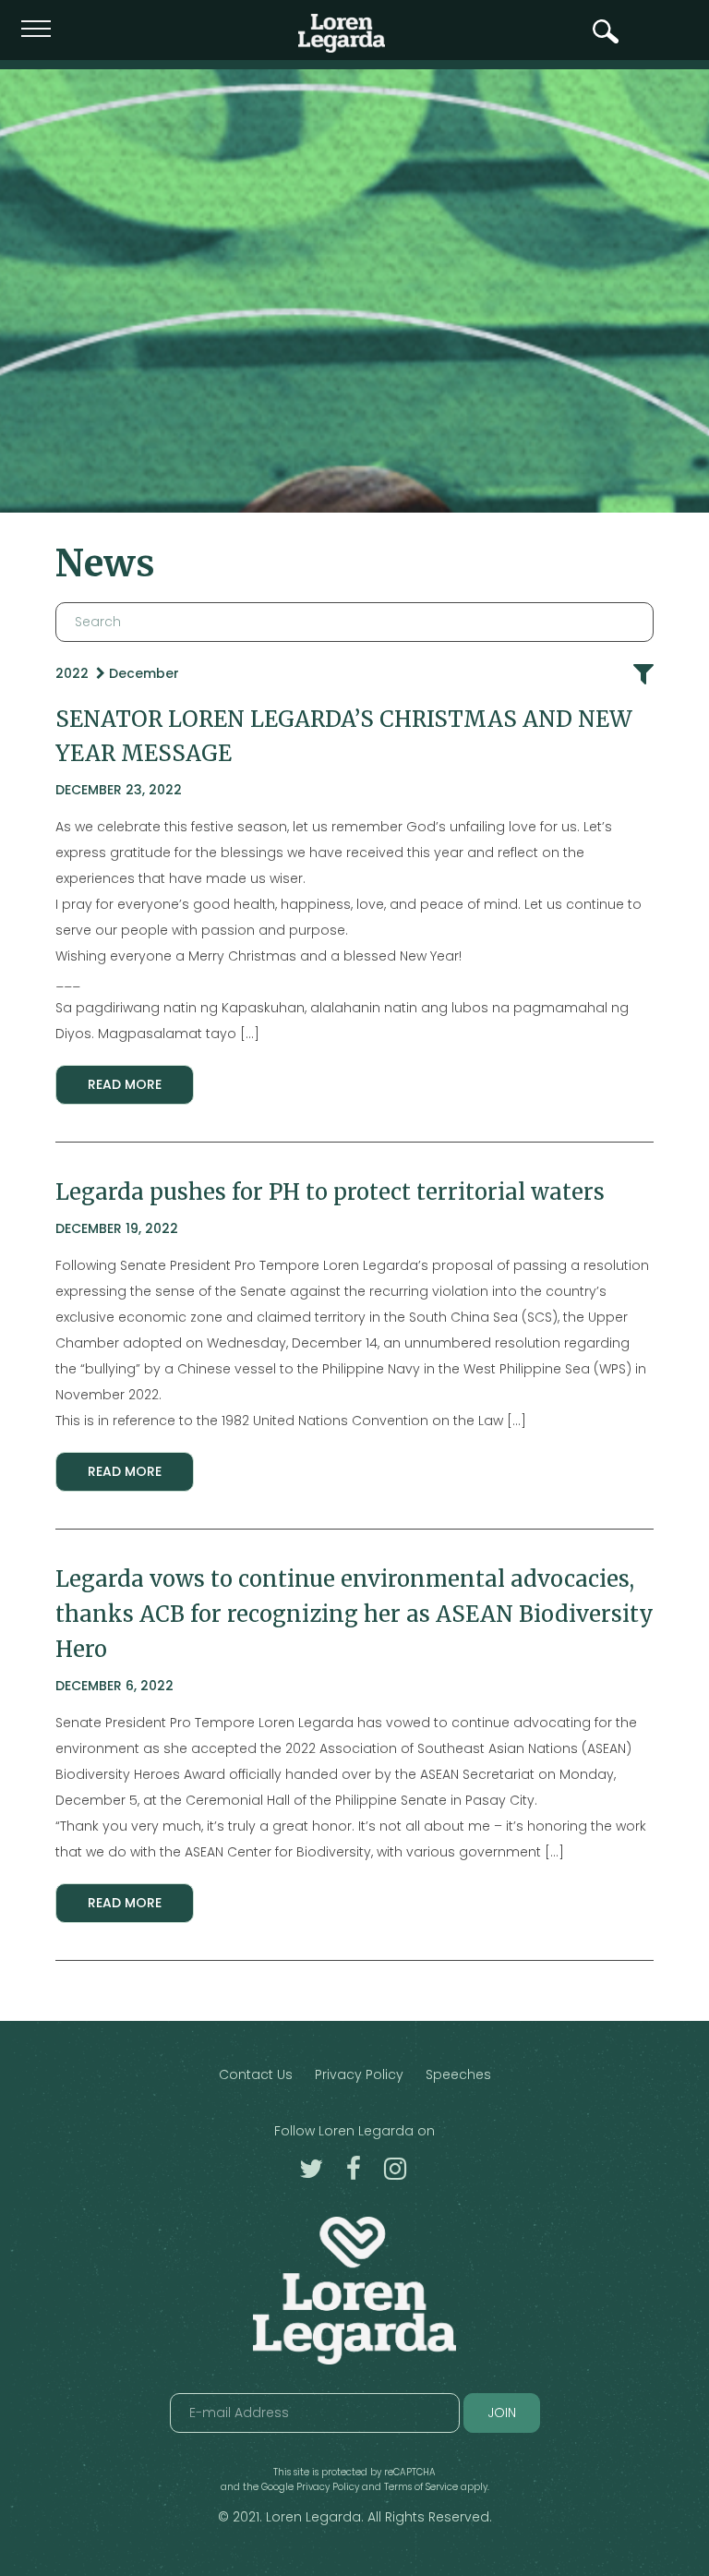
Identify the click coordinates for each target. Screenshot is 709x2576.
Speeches (458, 2074)
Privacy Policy (359, 2074)
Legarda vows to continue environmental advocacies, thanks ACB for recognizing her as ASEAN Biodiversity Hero (354, 1614)
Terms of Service (421, 2487)
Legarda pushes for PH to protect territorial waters (330, 1192)
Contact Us (256, 2074)
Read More (125, 1084)
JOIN (502, 2413)
